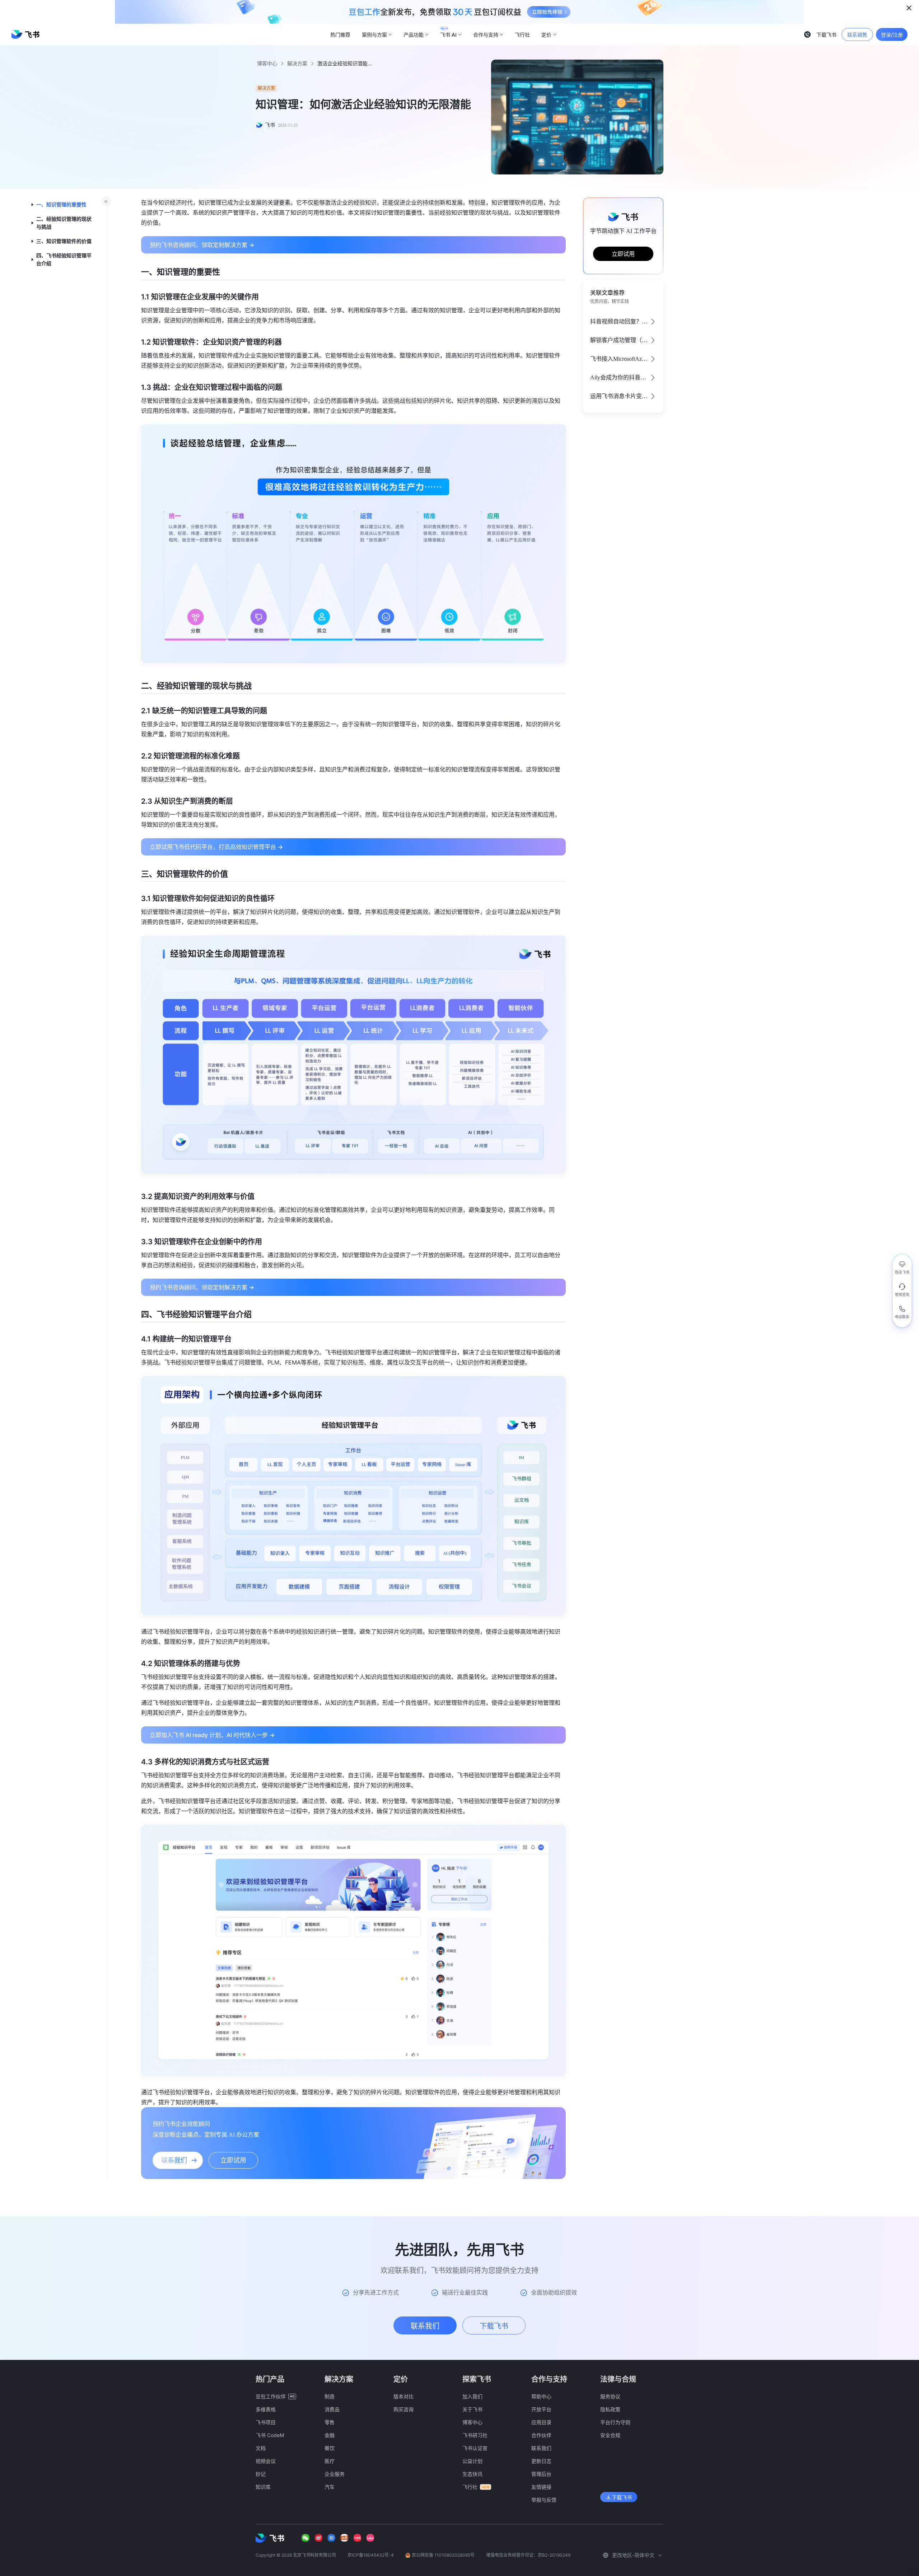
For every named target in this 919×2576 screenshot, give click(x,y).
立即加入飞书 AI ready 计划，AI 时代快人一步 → (212, 1735)
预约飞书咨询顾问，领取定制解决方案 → (202, 245)
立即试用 (623, 254)
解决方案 (297, 63)
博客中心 (267, 63)
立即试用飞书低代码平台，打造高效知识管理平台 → (216, 847)
